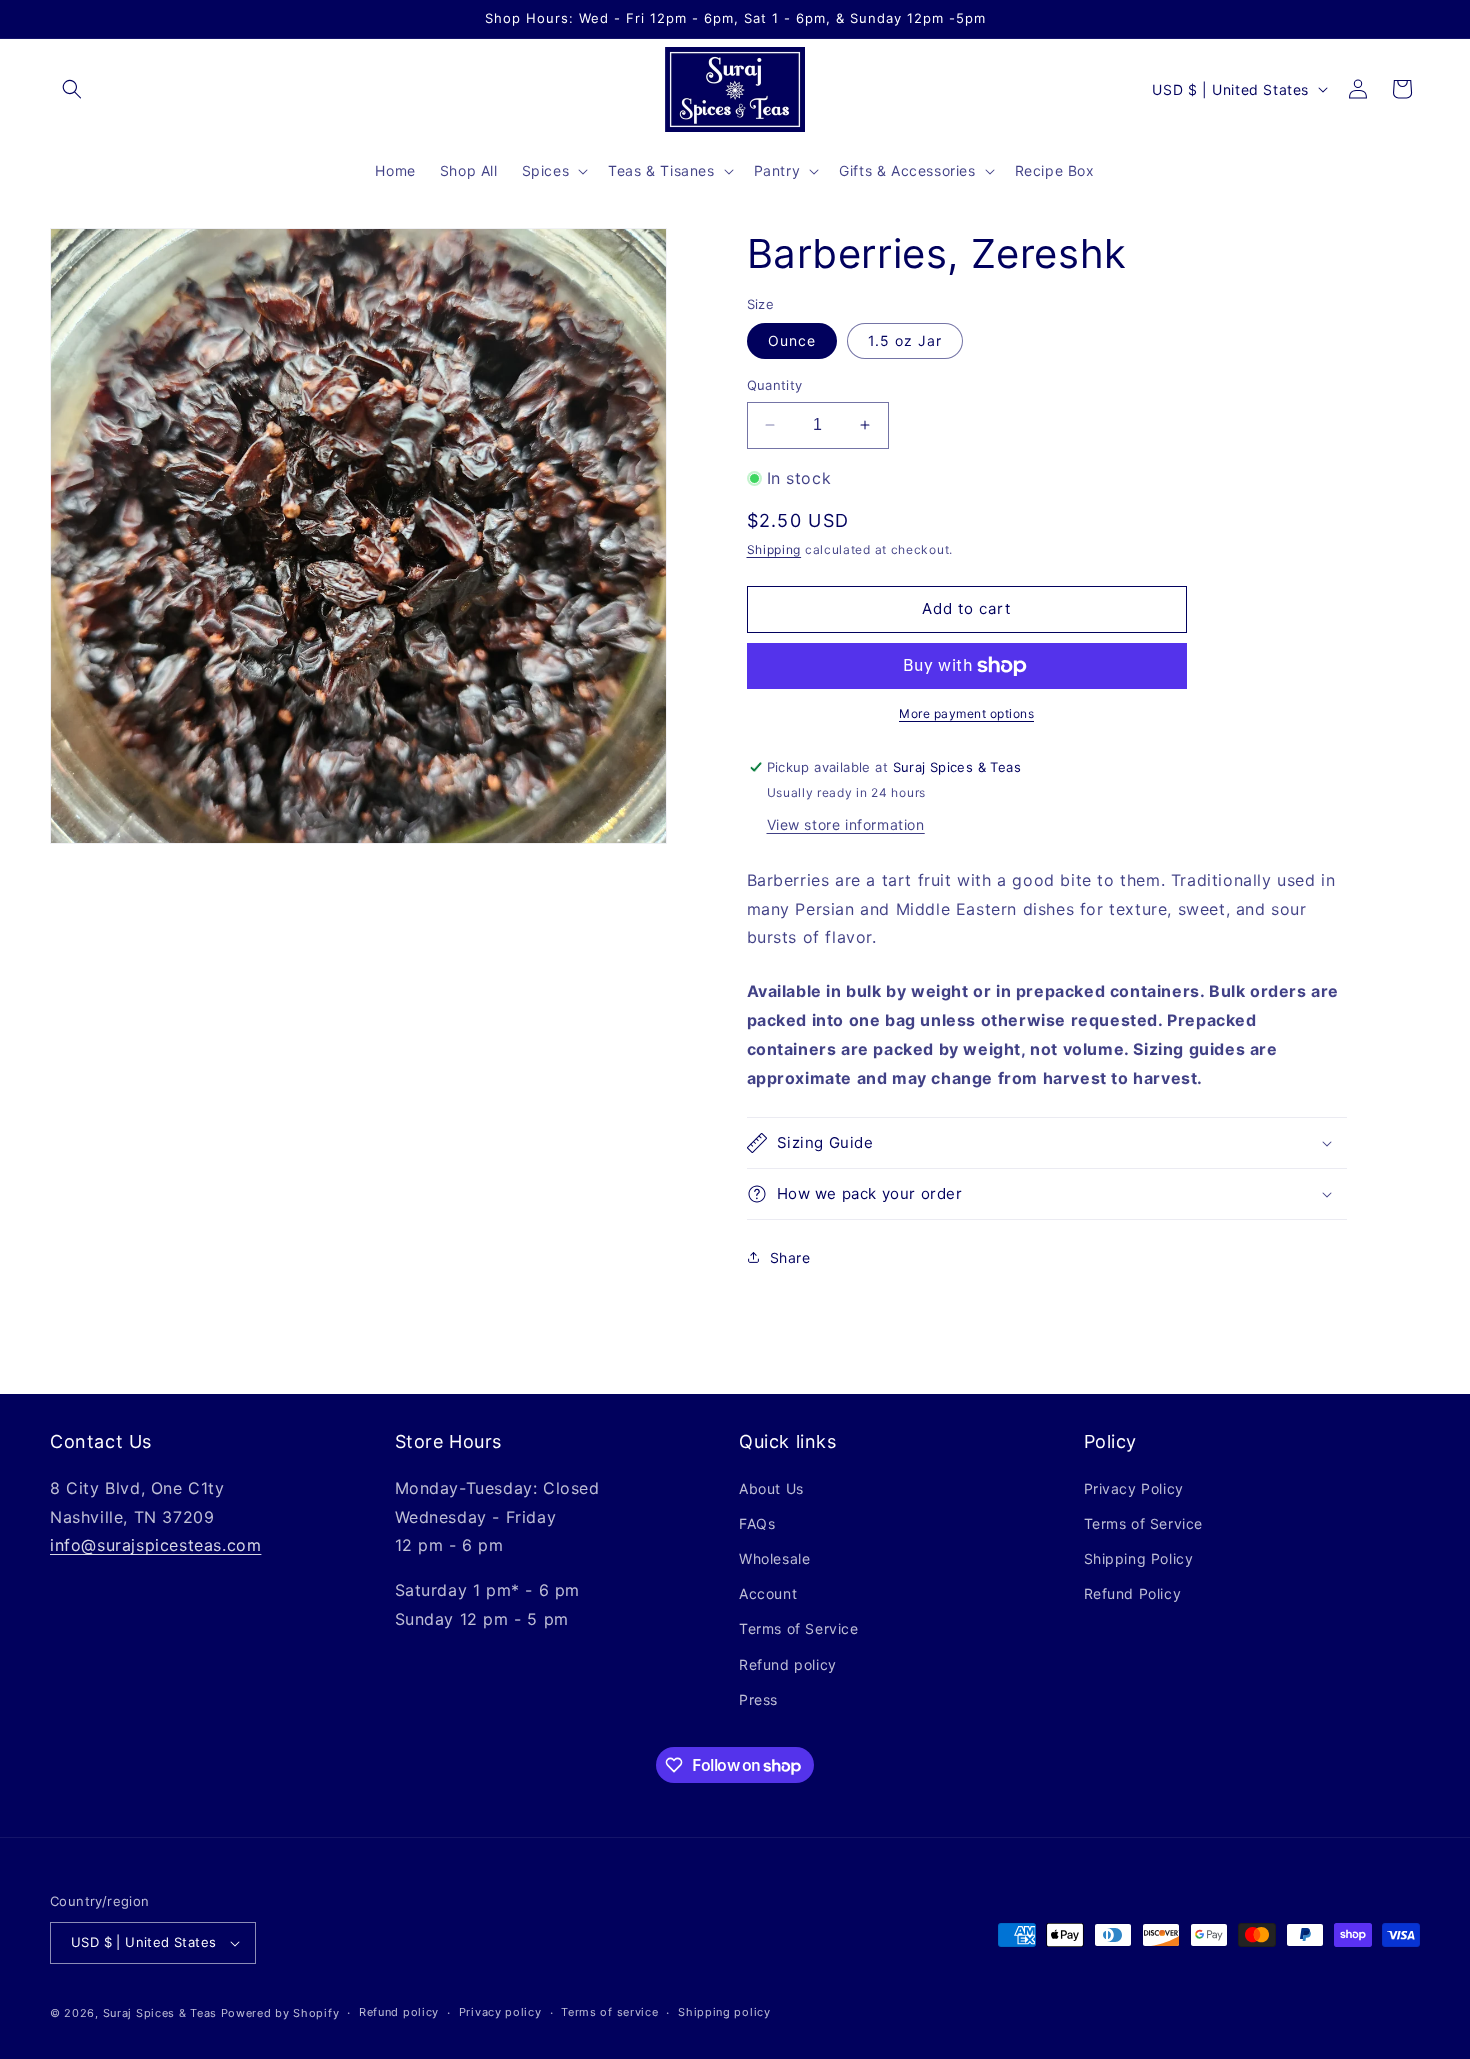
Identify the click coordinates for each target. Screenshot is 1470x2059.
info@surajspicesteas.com (155, 1545)
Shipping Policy (1139, 1558)
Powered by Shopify (280, 2013)
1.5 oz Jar (905, 340)
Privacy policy (500, 2012)
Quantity (775, 385)
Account (768, 1593)
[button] (72, 89)
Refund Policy (1133, 1593)
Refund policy (788, 1664)
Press (758, 1699)
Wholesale (774, 1558)
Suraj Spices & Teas (160, 2013)
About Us (771, 1488)
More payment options (966, 713)
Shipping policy (724, 2012)
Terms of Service (799, 1629)
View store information (846, 824)
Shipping (774, 549)
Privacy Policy (1134, 1488)
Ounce (792, 340)
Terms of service (609, 2012)
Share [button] (790, 1257)
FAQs (757, 1523)
